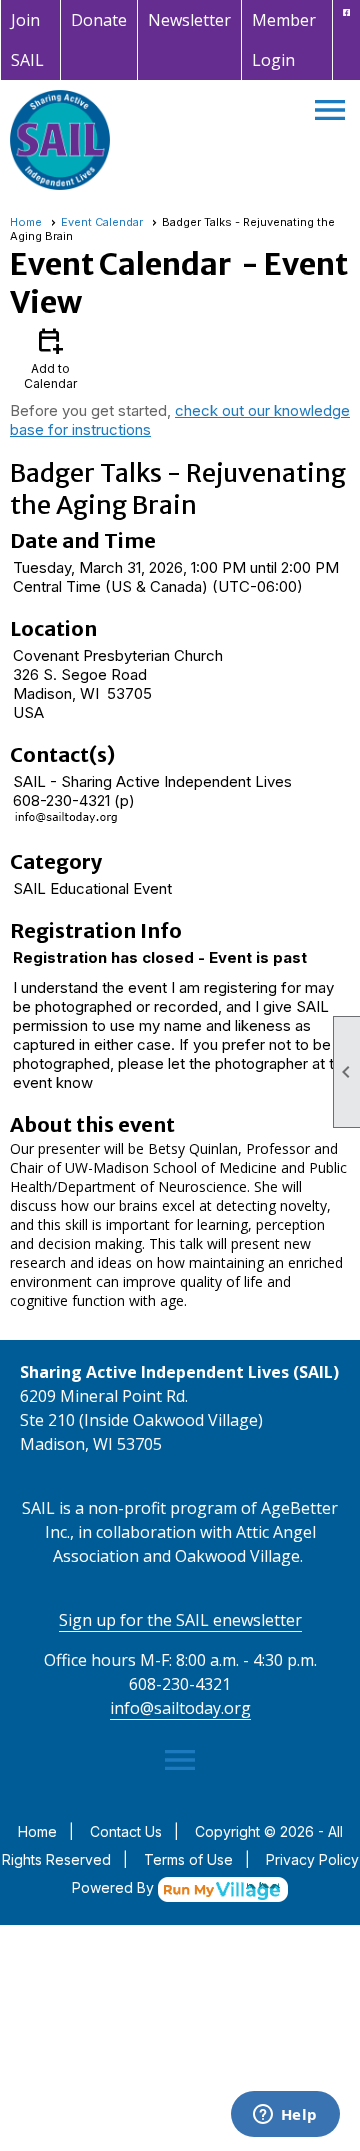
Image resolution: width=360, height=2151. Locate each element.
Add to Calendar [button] (50, 357)
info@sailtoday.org (180, 1708)
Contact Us (126, 1831)
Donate (99, 20)
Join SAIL (27, 40)
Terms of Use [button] (188, 1859)
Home (26, 222)
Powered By (115, 1887)
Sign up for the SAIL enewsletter (180, 1620)
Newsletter (189, 20)
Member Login (284, 40)
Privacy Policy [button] (312, 1859)
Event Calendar (102, 222)
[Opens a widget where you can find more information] (285, 2116)
